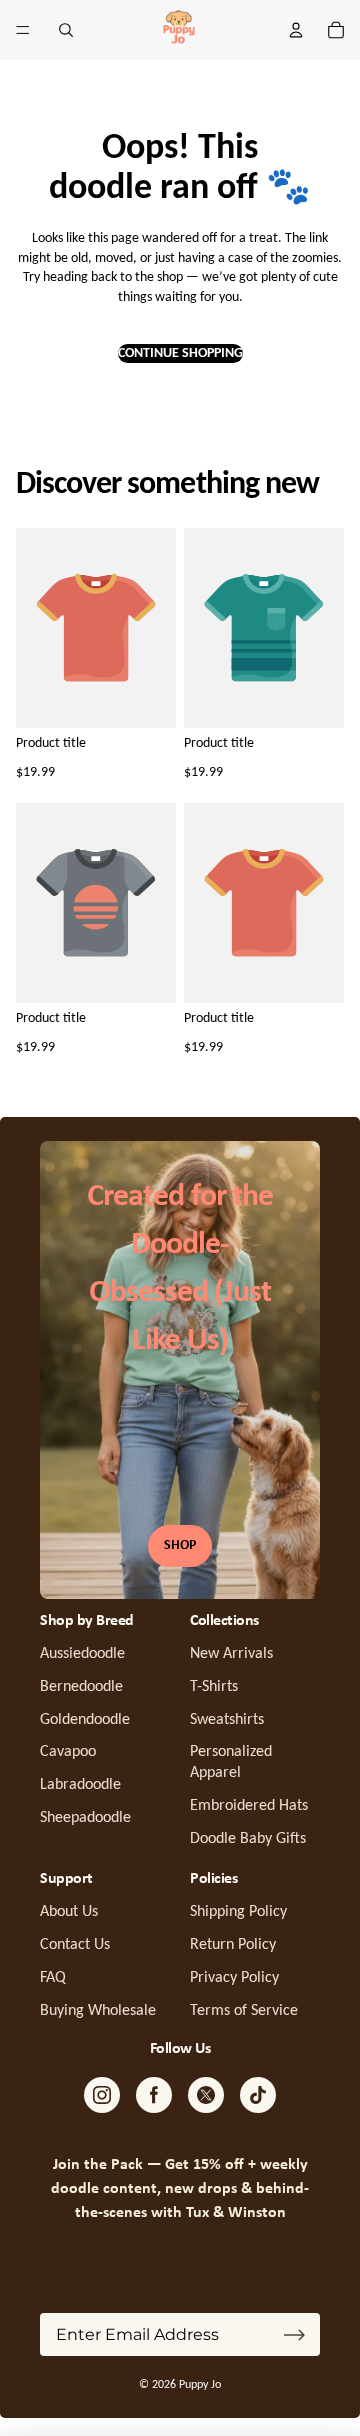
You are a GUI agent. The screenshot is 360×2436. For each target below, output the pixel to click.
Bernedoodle (81, 1687)
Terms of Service (244, 2011)
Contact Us (75, 1945)
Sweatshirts (227, 1720)
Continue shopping (180, 353)
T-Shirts (214, 1687)
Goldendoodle (85, 1720)
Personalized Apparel (231, 1762)
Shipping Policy (238, 1912)
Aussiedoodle (82, 1654)
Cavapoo (68, 1752)
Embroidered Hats (249, 1806)
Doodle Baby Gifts (248, 1839)
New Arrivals (231, 1654)
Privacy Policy (234, 1978)
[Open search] (66, 30)
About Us (69, 1912)
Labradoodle (80, 1785)
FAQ (53, 1978)
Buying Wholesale (98, 2011)
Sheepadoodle (85, 1818)
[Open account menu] (296, 30)
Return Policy (233, 1945)
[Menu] (23, 30)
